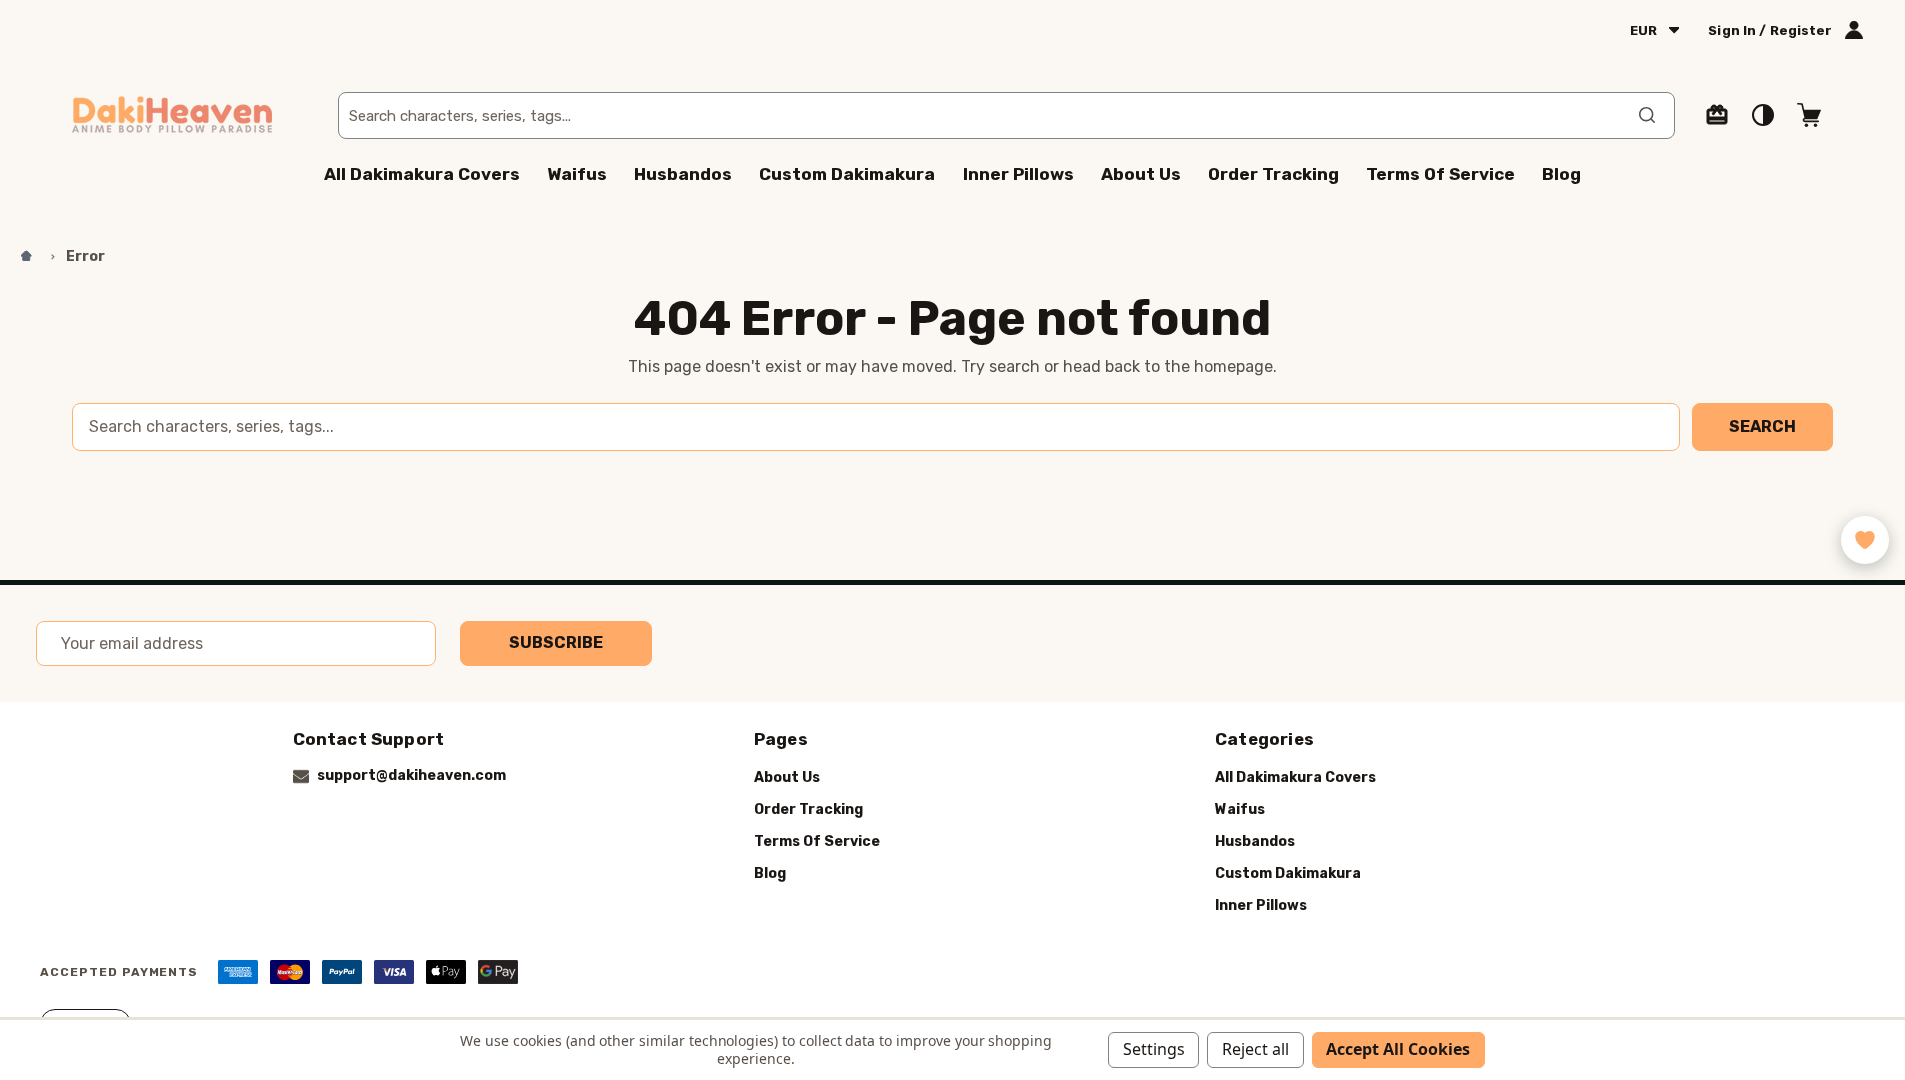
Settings (1154, 1049)
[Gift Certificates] (1717, 115)
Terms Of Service (1440, 174)
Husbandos (683, 174)
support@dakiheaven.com (411, 775)
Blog (1561, 174)
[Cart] (1809, 115)
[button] (1865, 540)
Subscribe (556, 642)
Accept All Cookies (1398, 1049)
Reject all (1255, 1049)
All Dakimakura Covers (422, 174)
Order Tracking (1273, 174)
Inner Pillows (1018, 174)
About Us (1141, 174)
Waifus (577, 174)
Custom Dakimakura (847, 174)
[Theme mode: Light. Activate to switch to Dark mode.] (1763, 115)
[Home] (27, 257)
